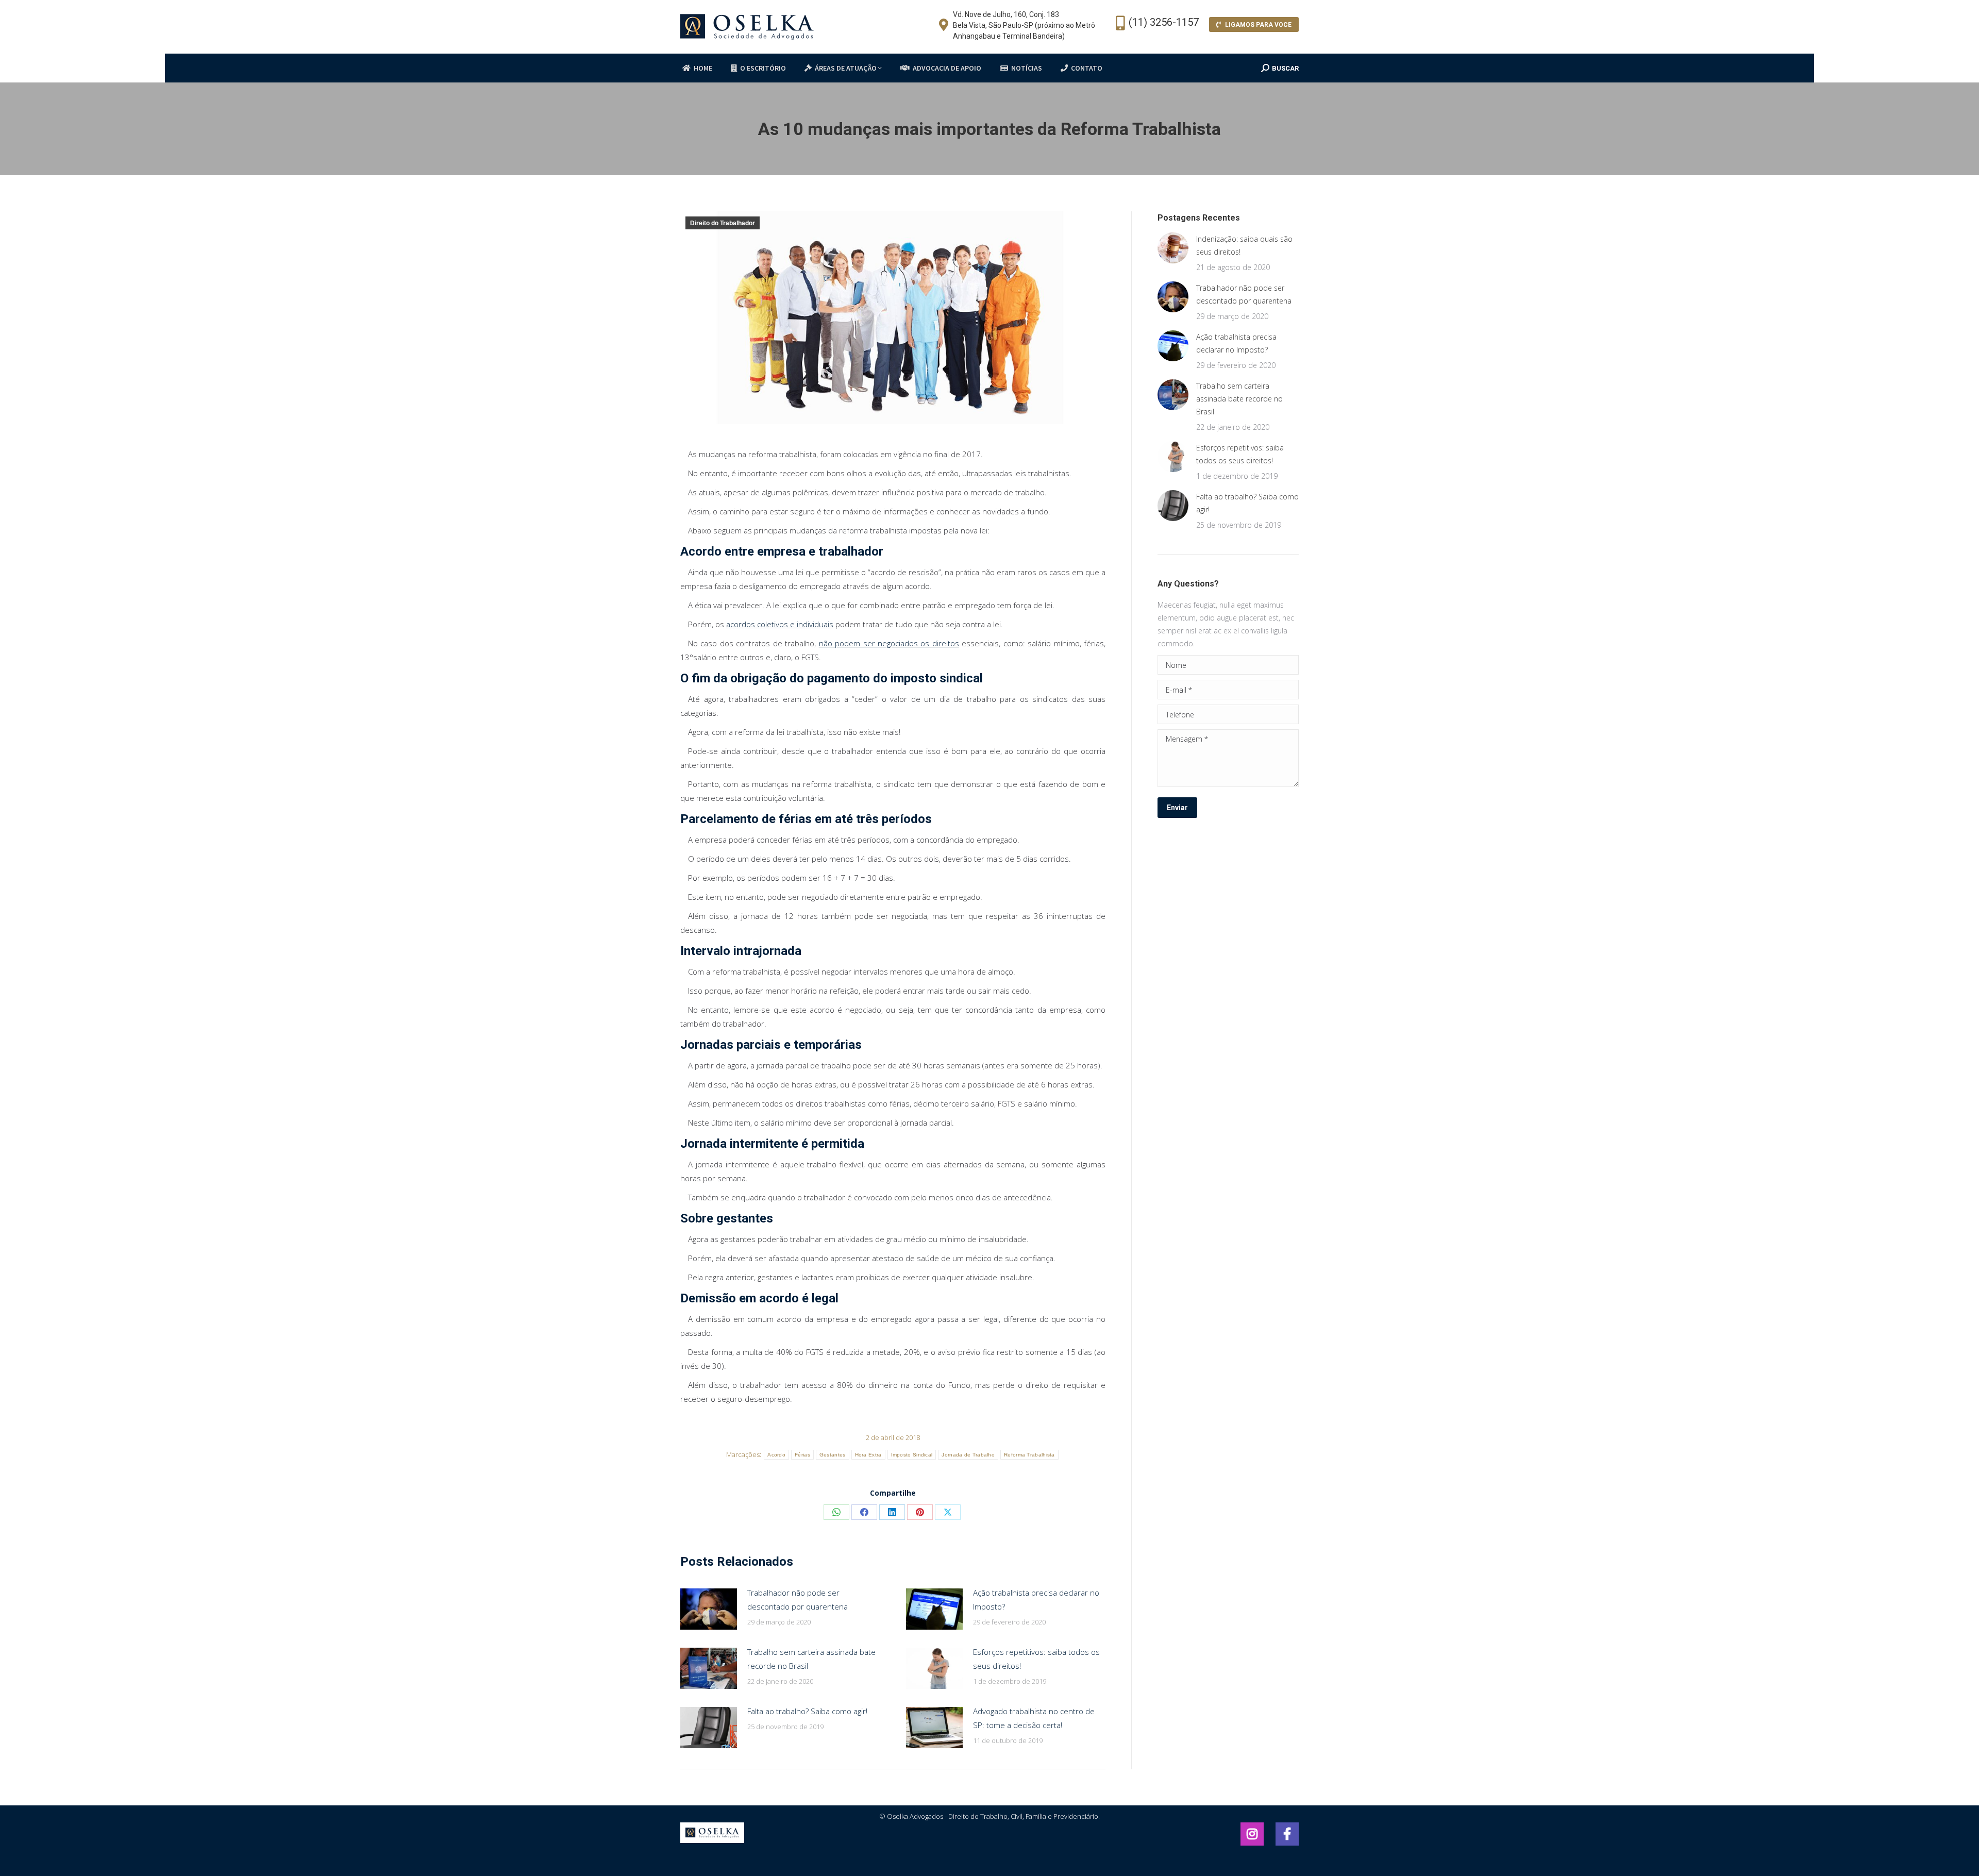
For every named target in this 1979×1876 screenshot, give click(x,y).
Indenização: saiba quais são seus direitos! (1244, 245)
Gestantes (833, 1455)
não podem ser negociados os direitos (889, 643)
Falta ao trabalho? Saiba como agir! (807, 1711)
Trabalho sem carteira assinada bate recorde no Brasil (811, 1659)
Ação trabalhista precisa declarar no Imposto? (1036, 1599)
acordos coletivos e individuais (780, 624)
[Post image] (709, 1609)
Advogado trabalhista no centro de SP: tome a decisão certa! (1034, 1718)
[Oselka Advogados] (712, 1840)
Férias (802, 1455)
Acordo (776, 1455)
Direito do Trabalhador (723, 223)
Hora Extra (868, 1455)
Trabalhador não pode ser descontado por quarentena (798, 1599)
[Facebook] (1252, 1834)
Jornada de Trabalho (968, 1455)
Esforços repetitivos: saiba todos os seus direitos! (1036, 1659)
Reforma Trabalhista (1029, 1455)
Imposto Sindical (912, 1455)
